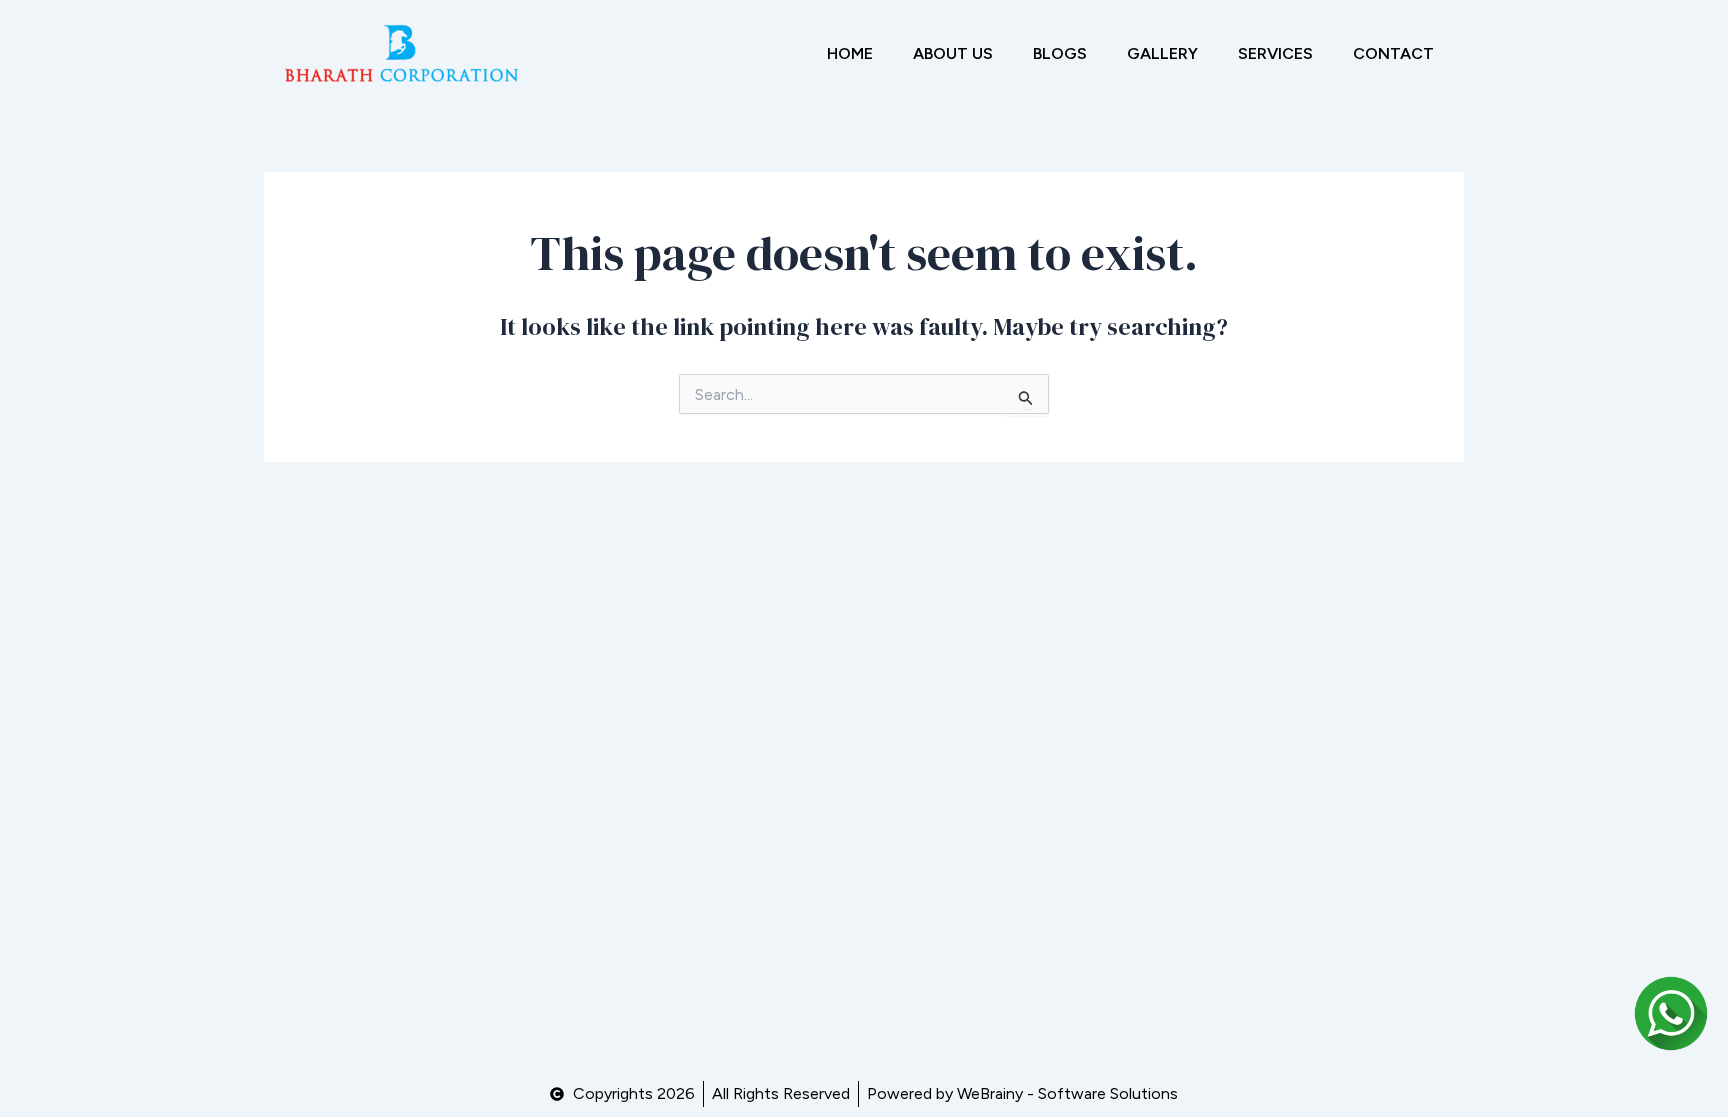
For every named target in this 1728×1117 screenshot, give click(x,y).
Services (1275, 53)
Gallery (1162, 53)
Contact (1393, 53)
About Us (953, 53)
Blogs (1060, 53)
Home (850, 53)
